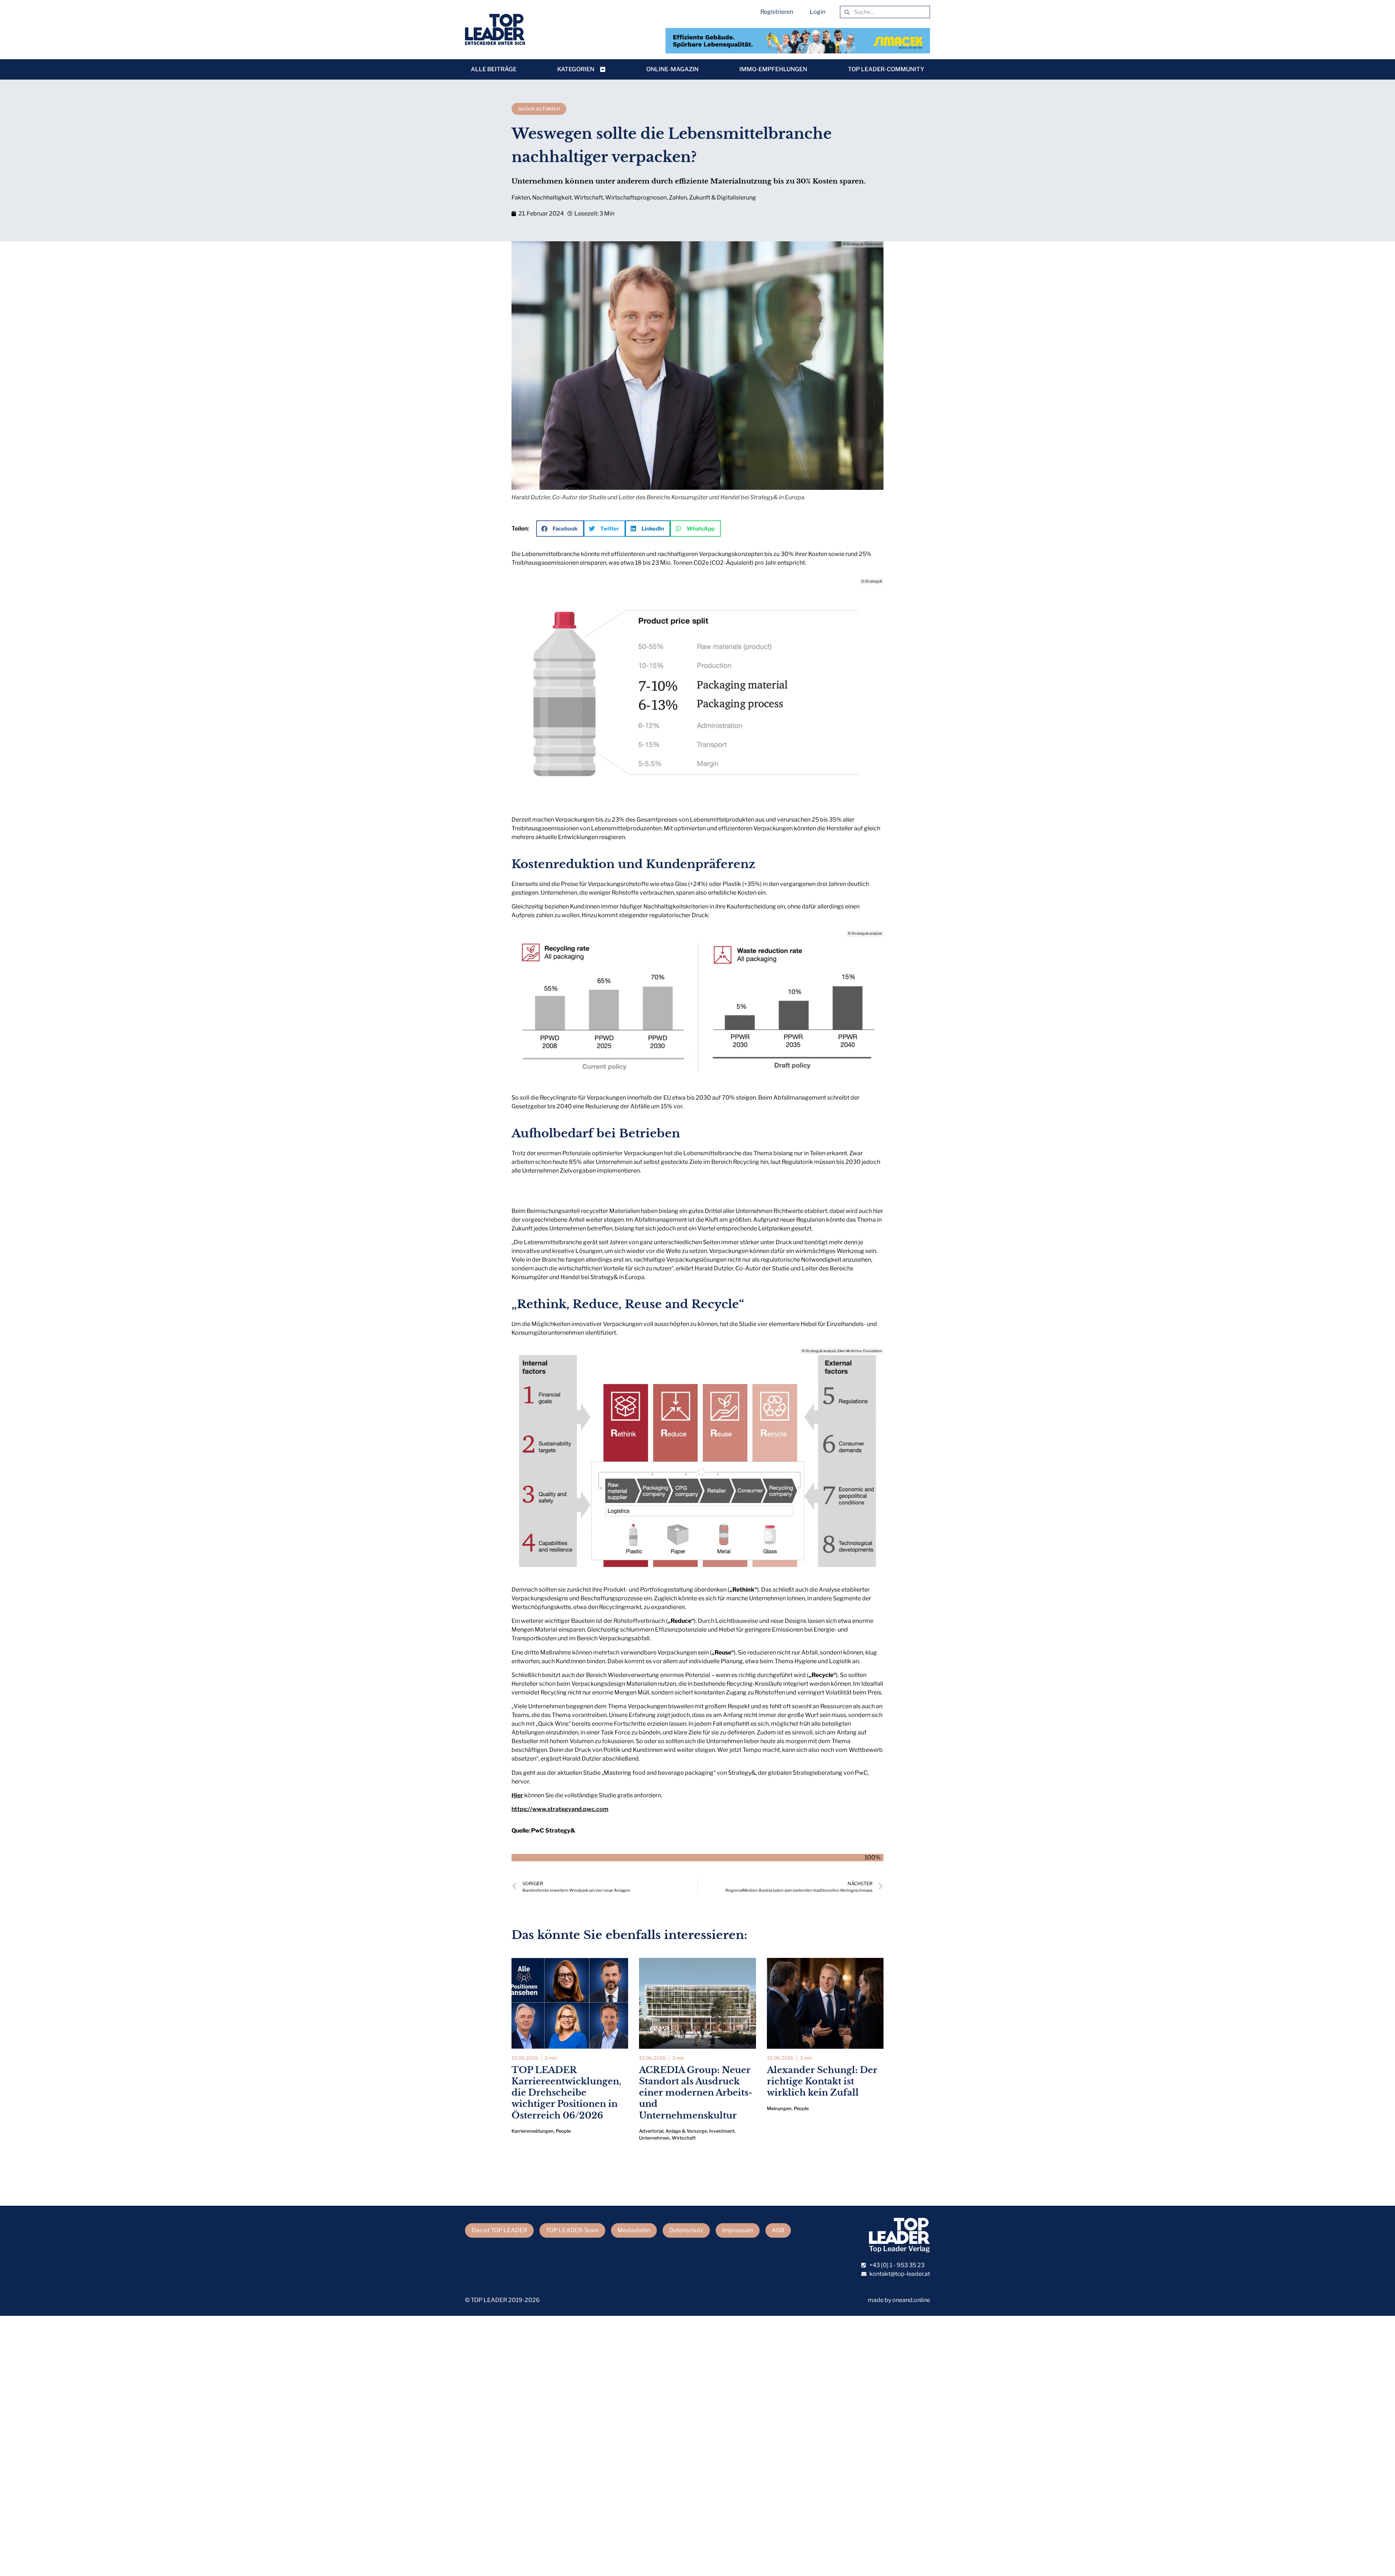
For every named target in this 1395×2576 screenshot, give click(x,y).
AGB (778, 2230)
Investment (722, 2131)
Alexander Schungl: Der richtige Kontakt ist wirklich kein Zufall (822, 2081)
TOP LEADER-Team (572, 2230)
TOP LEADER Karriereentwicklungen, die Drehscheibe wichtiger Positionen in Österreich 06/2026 (566, 2093)
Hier (517, 1795)
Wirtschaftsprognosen (636, 197)
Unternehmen (654, 2138)
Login (818, 12)
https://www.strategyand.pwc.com (560, 1809)
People (563, 2131)
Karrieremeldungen (533, 2131)
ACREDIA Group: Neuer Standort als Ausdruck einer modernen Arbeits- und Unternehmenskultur (696, 2093)
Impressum (738, 2230)
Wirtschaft (589, 197)
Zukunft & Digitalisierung (723, 197)
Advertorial (651, 2131)
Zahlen (678, 197)
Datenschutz (686, 2230)
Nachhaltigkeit (552, 197)
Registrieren (777, 12)
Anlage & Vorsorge (686, 2131)
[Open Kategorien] (603, 69)
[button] (560, 529)
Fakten (521, 197)
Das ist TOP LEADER (499, 2230)
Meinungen (779, 2109)
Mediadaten (634, 2230)
